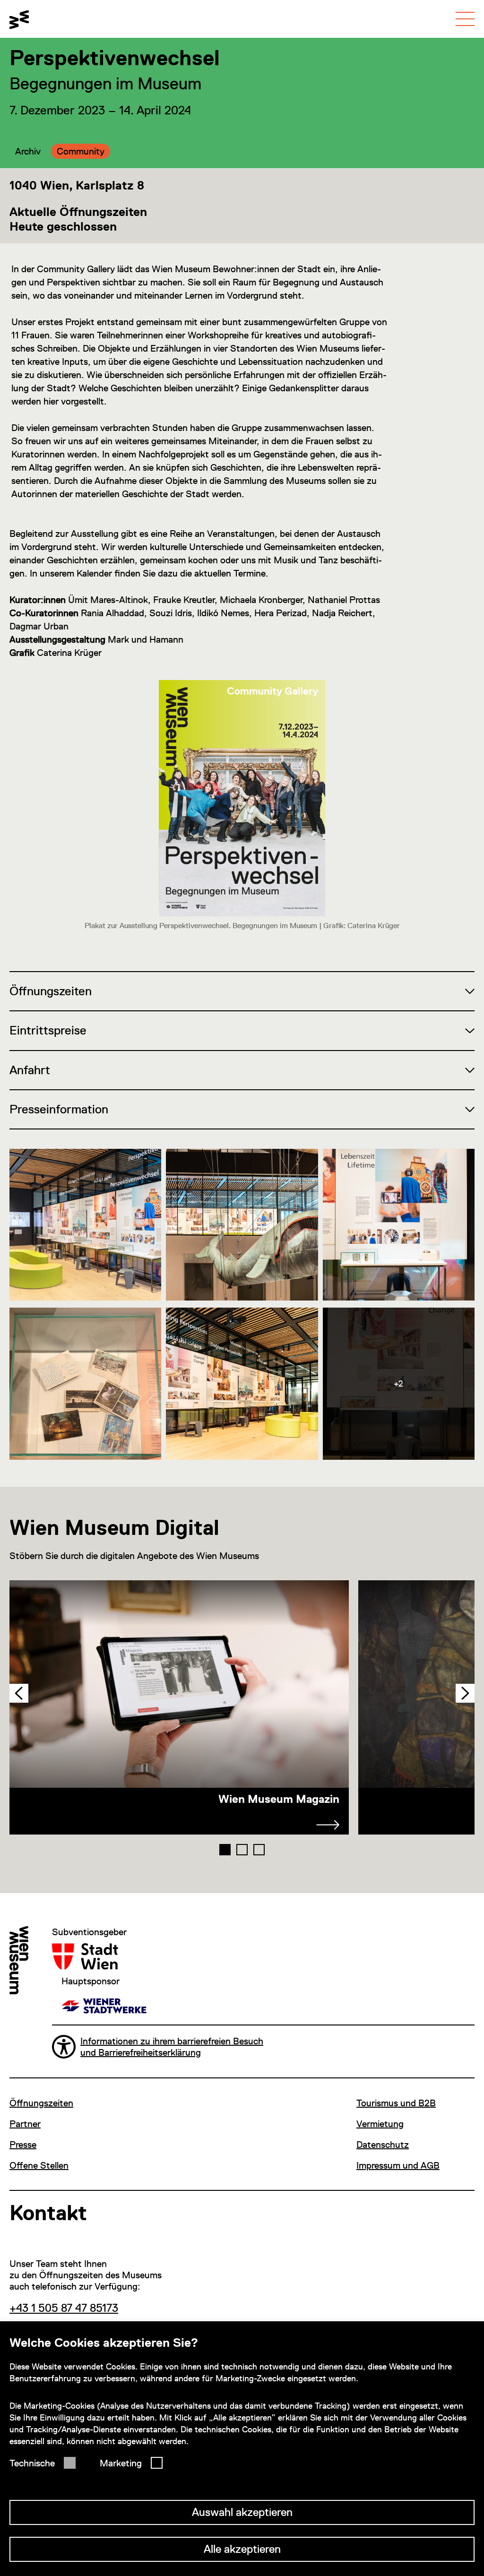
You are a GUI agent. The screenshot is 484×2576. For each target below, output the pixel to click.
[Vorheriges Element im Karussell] (19, 1693)
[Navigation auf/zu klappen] (465, 19)
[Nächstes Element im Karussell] (465, 1693)
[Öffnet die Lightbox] (85, 1225)
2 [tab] (242, 1850)
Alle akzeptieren (242, 2549)
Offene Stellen (39, 2165)
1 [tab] (225, 1850)
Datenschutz (383, 2145)
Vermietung (380, 2124)
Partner (25, 2124)
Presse (23, 2145)
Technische (32, 2463)
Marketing (121, 2463)
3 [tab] (259, 1850)
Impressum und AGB (398, 2165)
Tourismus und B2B (396, 2103)
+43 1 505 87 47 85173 (64, 2308)
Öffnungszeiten (41, 2103)
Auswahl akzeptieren (242, 2512)
